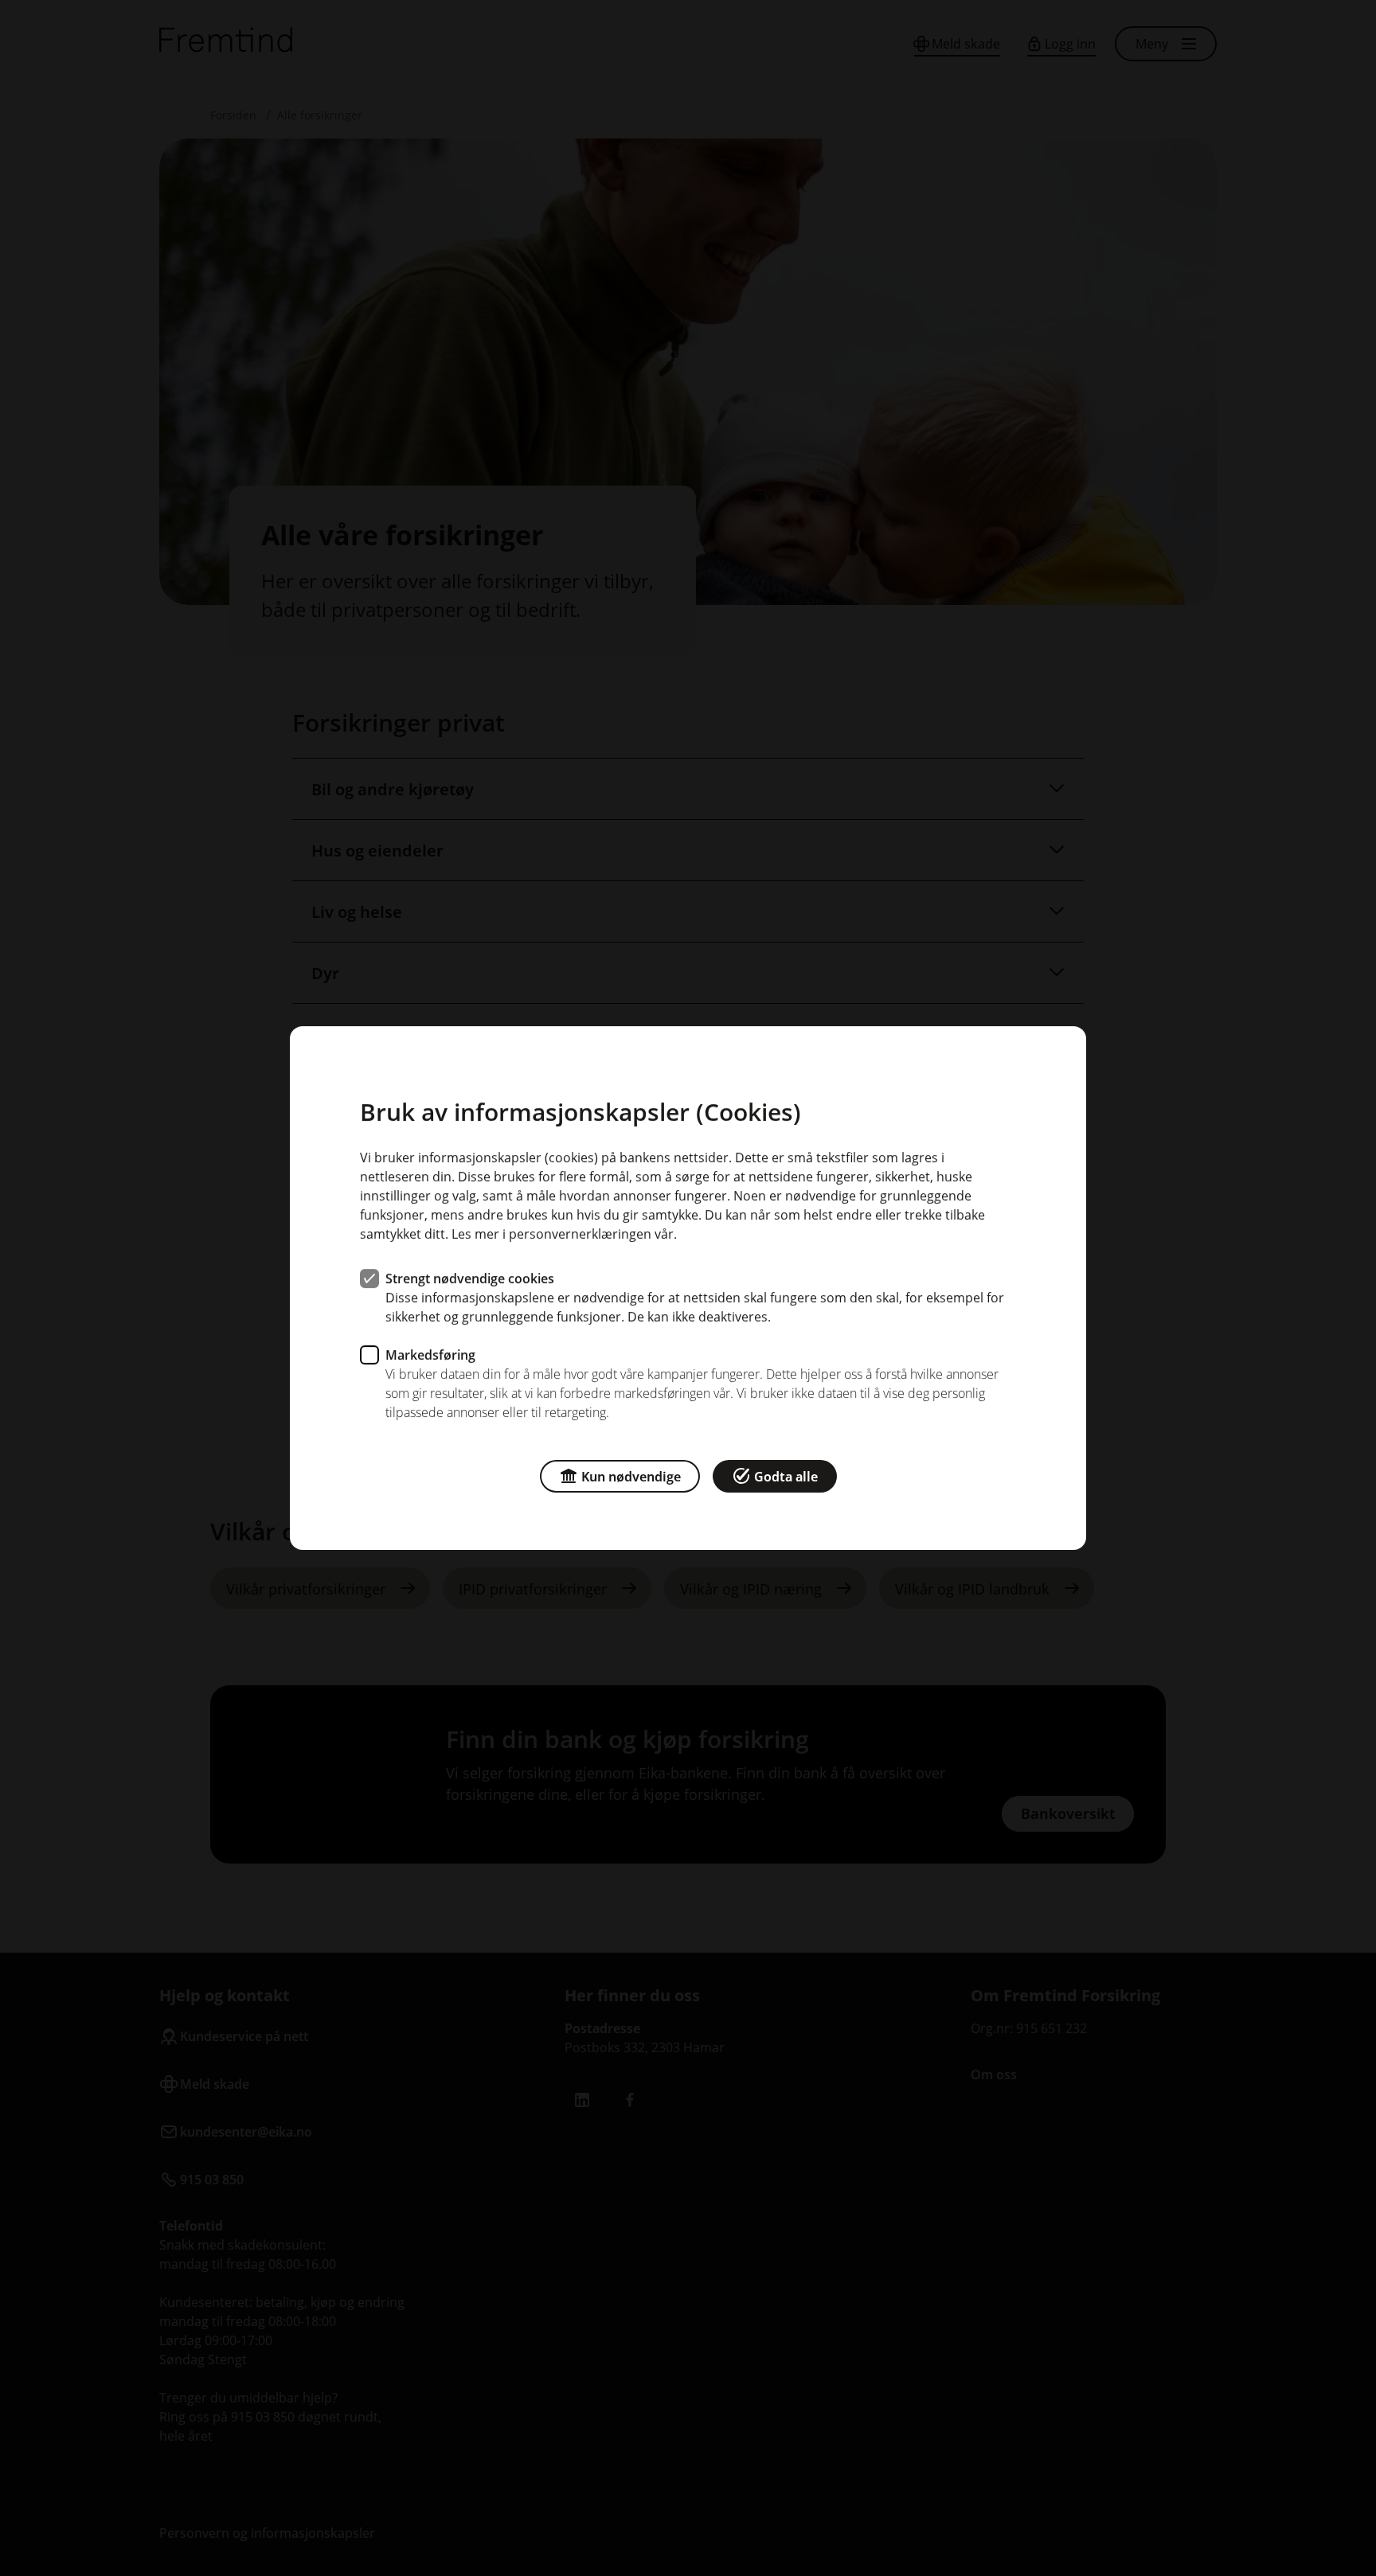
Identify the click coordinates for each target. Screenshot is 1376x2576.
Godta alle (786, 1477)
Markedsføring (430, 1355)
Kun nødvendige (631, 1477)
